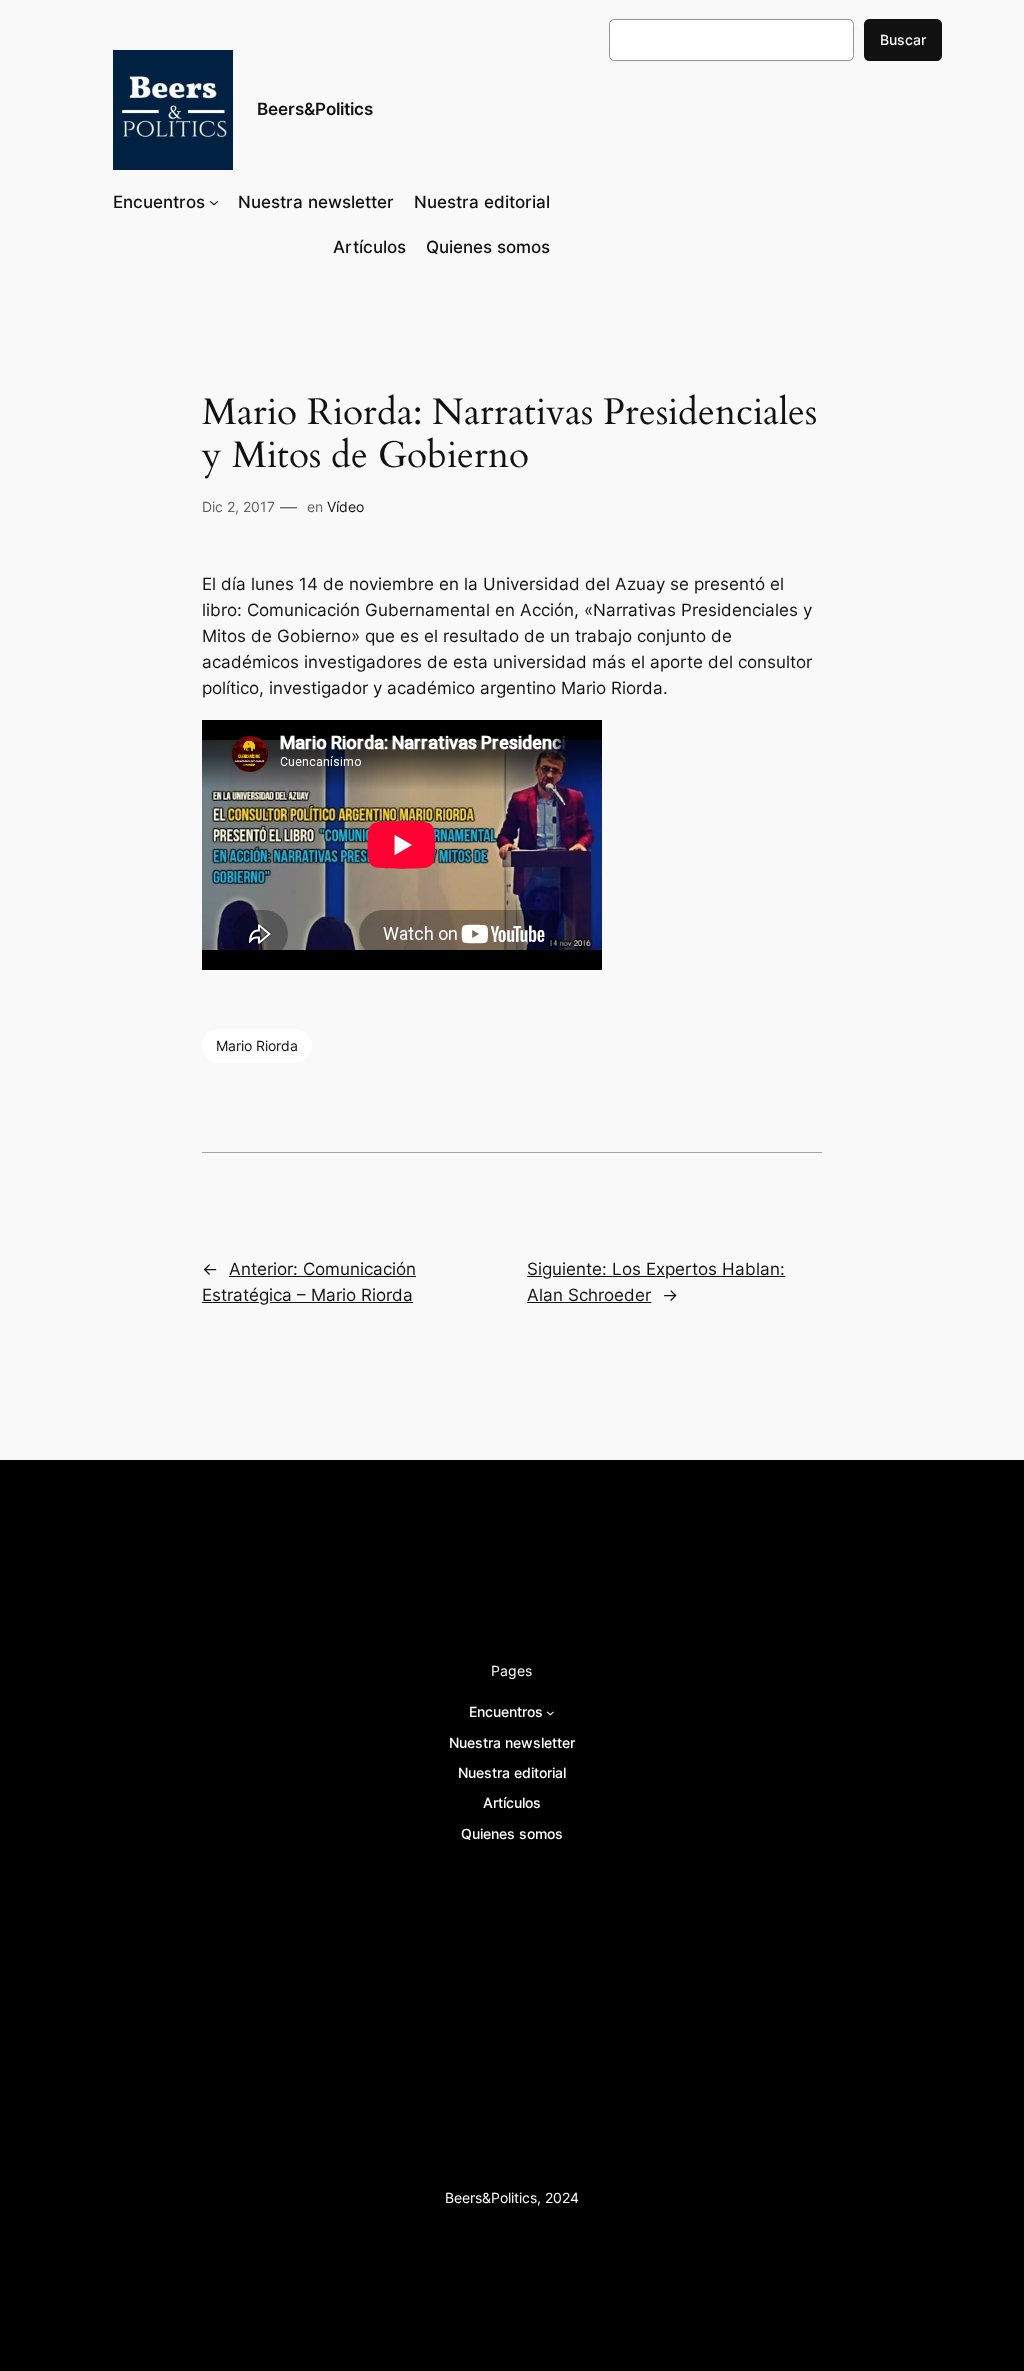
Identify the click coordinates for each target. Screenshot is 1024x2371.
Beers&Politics (315, 109)
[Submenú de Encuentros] (214, 202)
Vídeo (345, 506)
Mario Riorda (257, 1045)
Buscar (903, 39)
